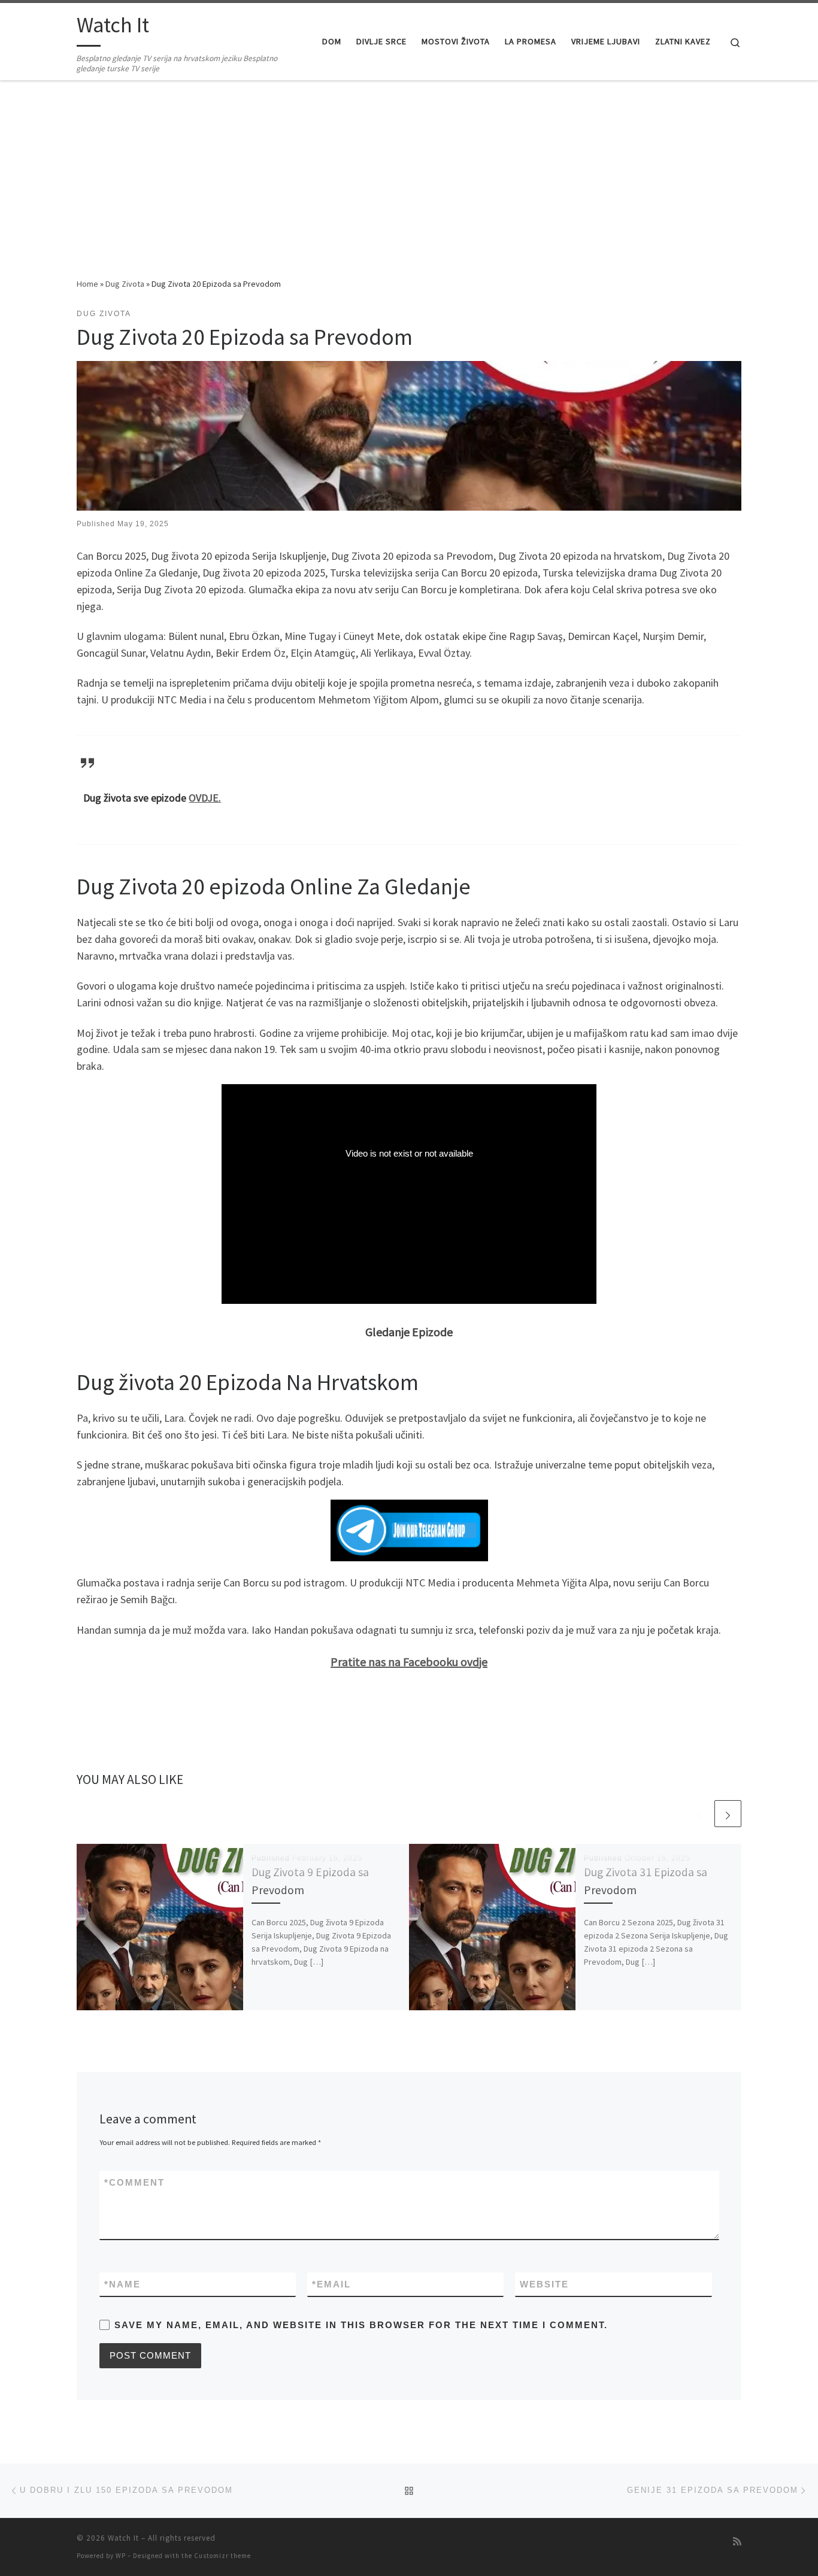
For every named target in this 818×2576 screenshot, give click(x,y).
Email (331, 2284)
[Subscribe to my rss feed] (737, 2542)
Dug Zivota (125, 284)
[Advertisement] (409, 187)
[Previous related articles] (699, 1814)
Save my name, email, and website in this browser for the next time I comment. (361, 2325)
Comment (134, 2182)
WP (121, 2556)
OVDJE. (205, 798)
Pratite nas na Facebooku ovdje (409, 1662)
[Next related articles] (728, 1814)
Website (544, 2284)
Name (122, 2284)
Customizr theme (222, 2556)
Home (87, 284)
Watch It (123, 2538)
